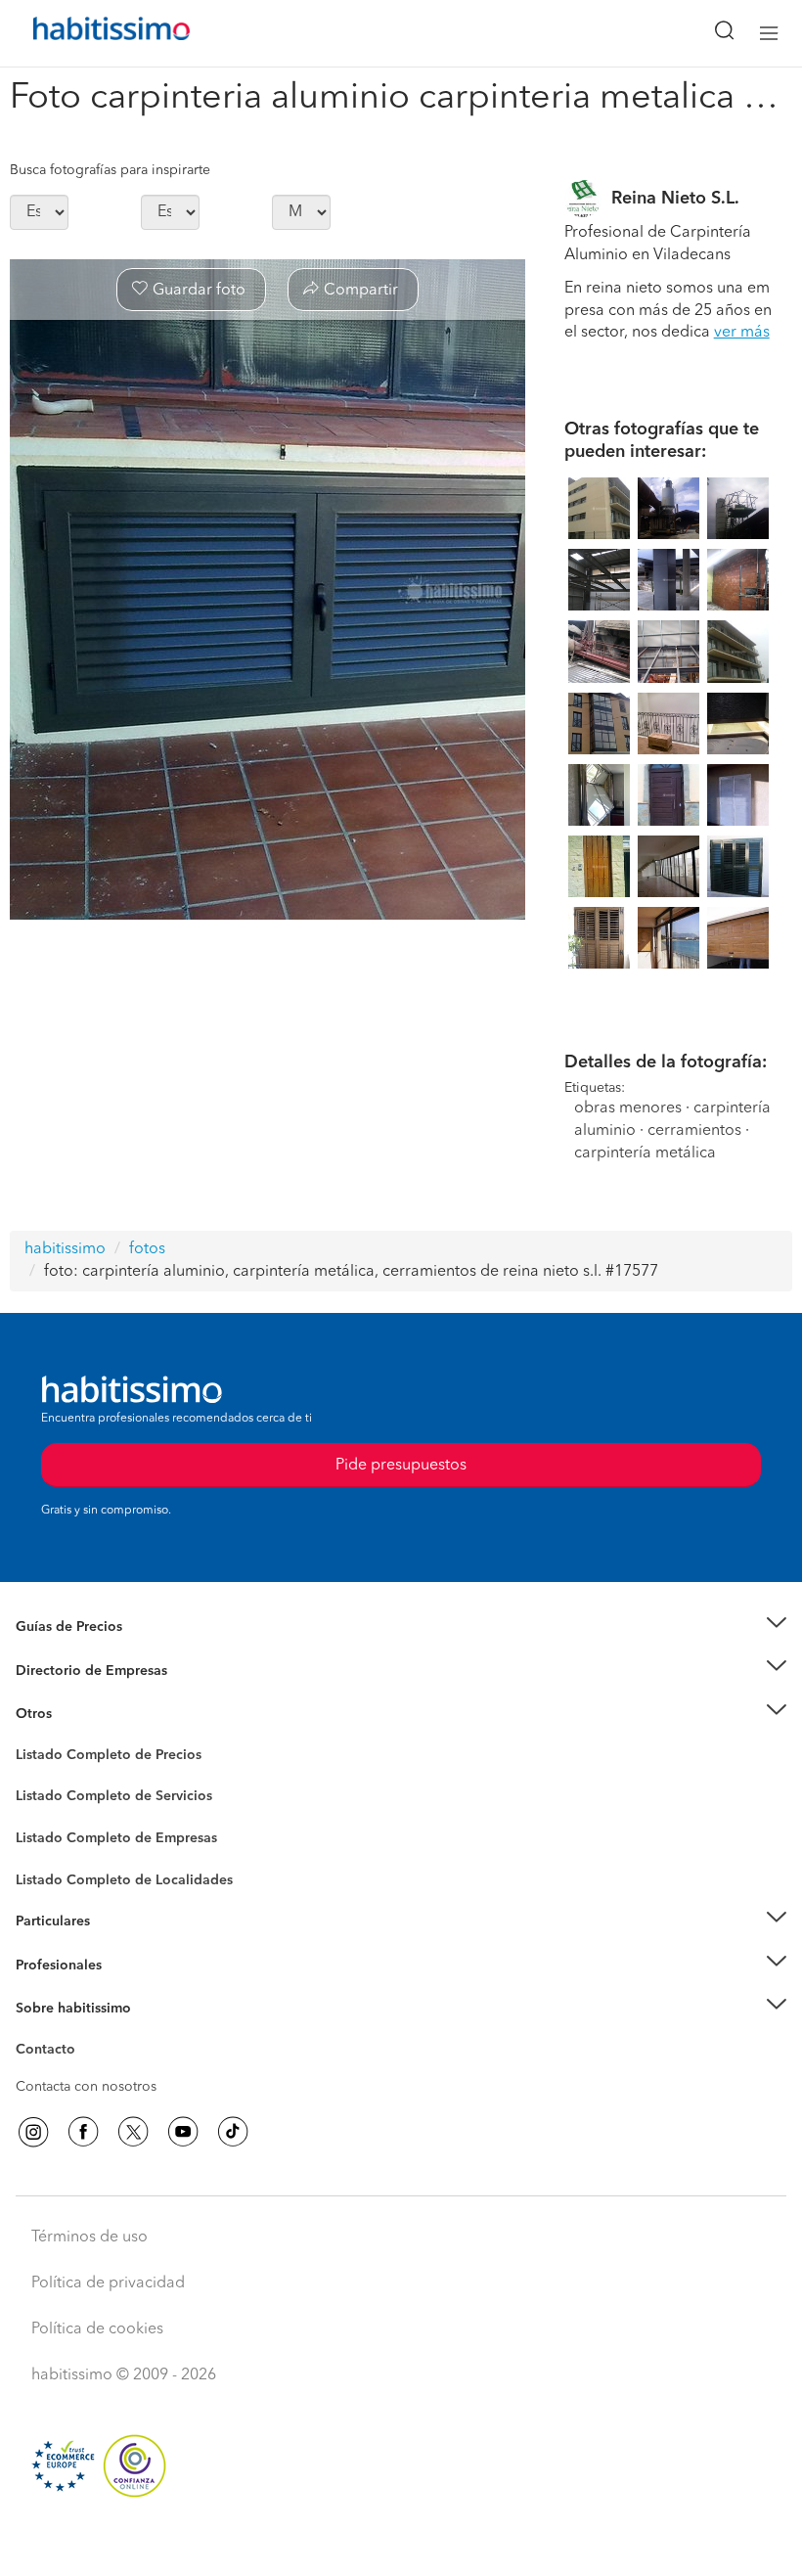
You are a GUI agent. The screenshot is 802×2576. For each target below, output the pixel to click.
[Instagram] (33, 2132)
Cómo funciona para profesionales (124, 1989)
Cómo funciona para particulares (118, 1946)
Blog (31, 1739)
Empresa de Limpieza (83, 1714)
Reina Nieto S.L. (675, 199)
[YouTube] (183, 2132)
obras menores (628, 1108)
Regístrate (46, 1966)
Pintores (41, 1812)
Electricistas (52, 1831)
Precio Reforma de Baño (91, 1650)
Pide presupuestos (401, 2543)
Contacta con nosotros (86, 2087)
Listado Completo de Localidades (124, 1880)
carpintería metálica (645, 1153)
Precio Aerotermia (72, 1670)
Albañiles (45, 1851)
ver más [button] (742, 333)
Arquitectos (52, 1871)
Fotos (33, 1778)
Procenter (45, 1797)
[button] (401, 1627)
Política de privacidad (108, 2283)
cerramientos (694, 1131)
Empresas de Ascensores (93, 1695)
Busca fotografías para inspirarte (110, 170)
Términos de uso (89, 2237)
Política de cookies (97, 2329)
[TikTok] (233, 2132)
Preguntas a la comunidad (96, 1758)
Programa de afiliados (84, 2072)
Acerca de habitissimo (85, 2033)
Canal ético (51, 2053)
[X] (133, 2132)
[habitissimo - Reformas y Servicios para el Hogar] (89, 33)
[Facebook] (83, 2132)
